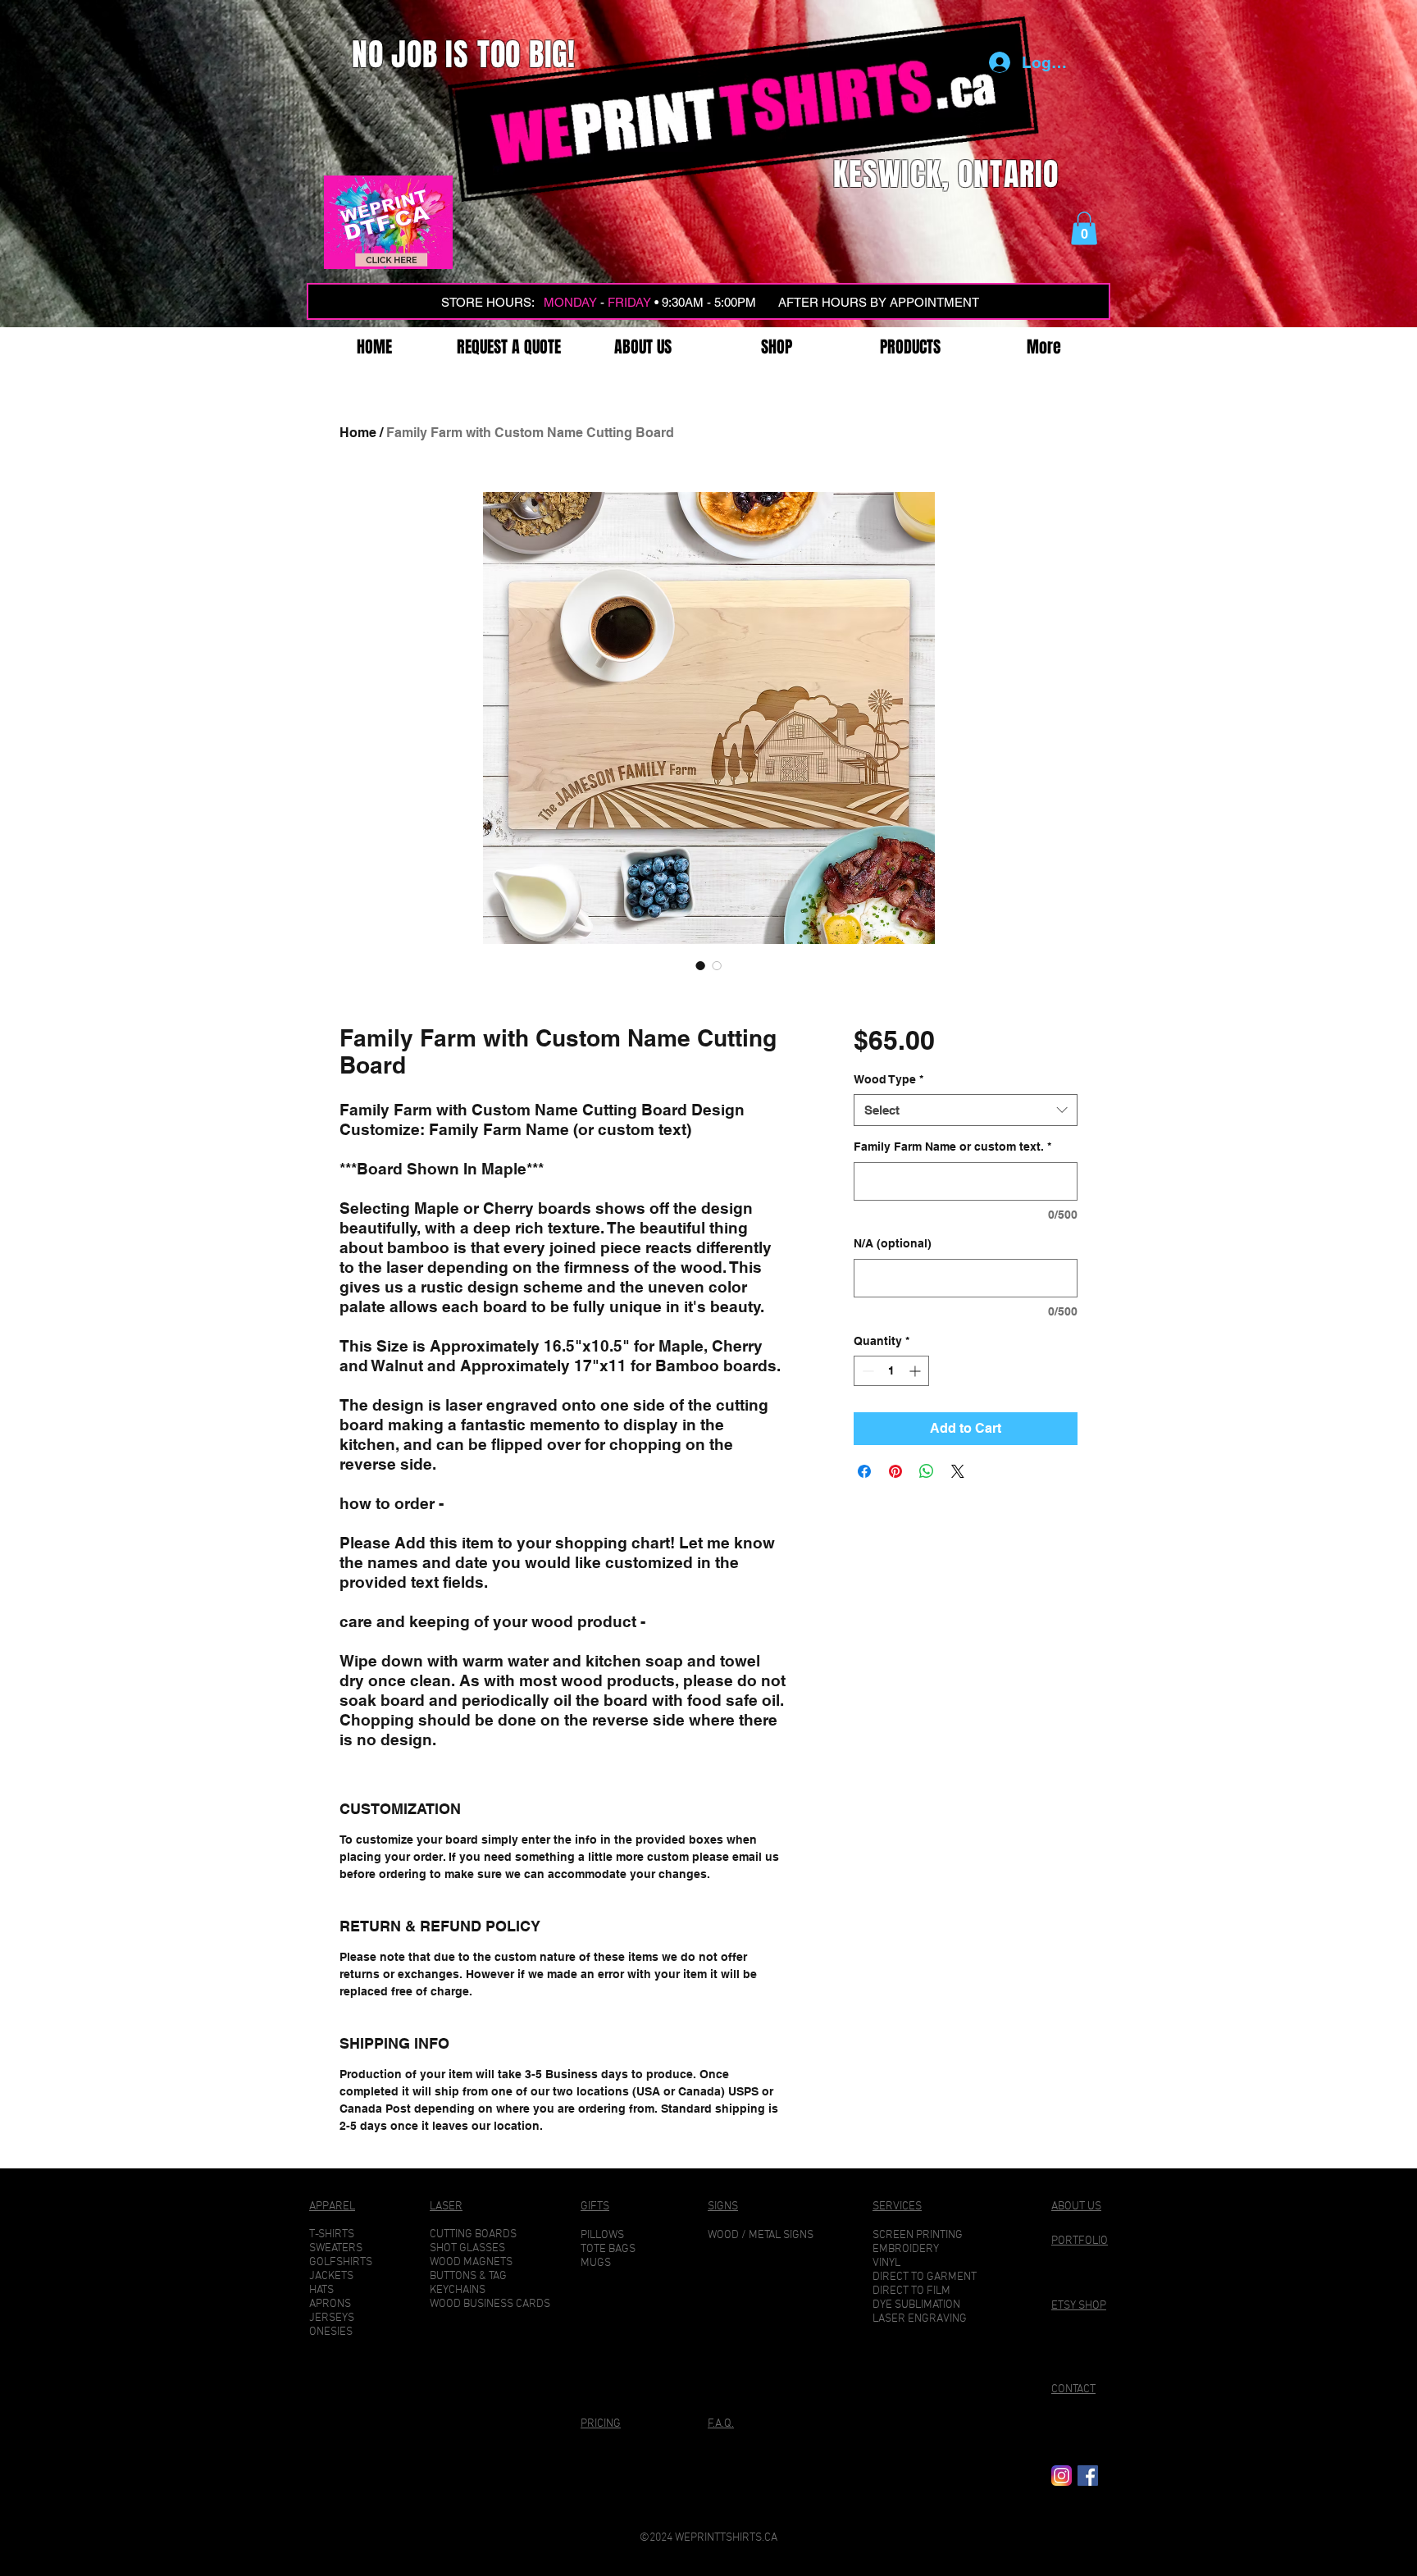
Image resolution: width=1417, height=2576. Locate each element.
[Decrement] (866, 1371)
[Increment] (916, 1371)
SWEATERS (336, 2248)
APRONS (330, 2304)
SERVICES (897, 2207)
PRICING (601, 2424)
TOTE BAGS (608, 2249)
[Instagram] (1062, 2476)
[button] (1084, 228)
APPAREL (332, 2207)
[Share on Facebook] (864, 1471)
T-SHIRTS (332, 2234)
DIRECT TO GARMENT (925, 2277)
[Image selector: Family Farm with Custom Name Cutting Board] (700, 965)
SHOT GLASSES (467, 2248)
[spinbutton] (891, 1371)
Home (358, 433)
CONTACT (1073, 2389)
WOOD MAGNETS (471, 2262)
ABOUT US (1076, 2207)
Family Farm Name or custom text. (952, 1147)
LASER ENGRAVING (920, 2319)
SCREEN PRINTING (918, 2235)
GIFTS (595, 2207)
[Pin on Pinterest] (895, 1471)
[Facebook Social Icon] (1088, 2476)
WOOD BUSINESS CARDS (490, 2304)
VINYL (886, 2263)
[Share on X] (958, 1471)
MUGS (596, 2263)
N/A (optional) (893, 1243)
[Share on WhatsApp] (927, 1471)
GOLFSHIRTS (341, 2262)
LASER (446, 2207)
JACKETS (331, 2276)
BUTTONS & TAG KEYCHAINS (468, 2283)
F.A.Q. (721, 2424)
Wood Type (888, 1079)
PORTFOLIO (1080, 2241)
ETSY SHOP (1079, 2306)
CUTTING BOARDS (473, 2234)
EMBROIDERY (906, 2249)
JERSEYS (332, 2318)
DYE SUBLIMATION (916, 2305)
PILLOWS (602, 2235)
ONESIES (331, 2332)
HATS (321, 2290)
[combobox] (966, 1110)
